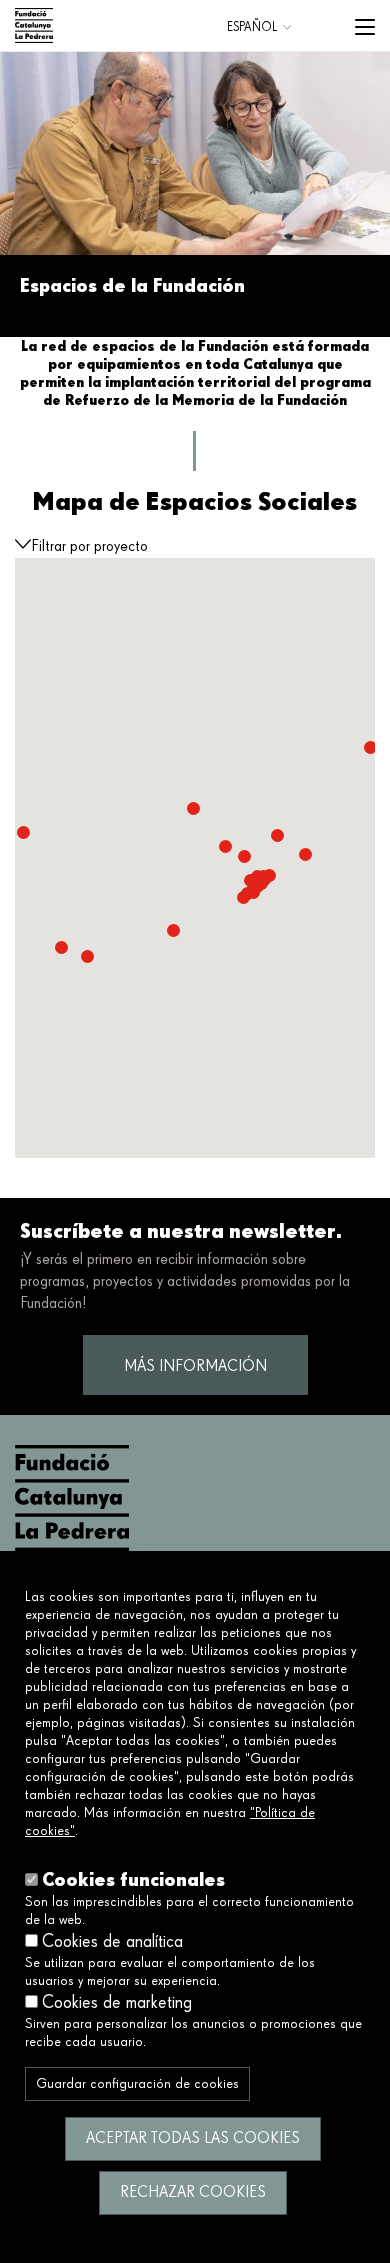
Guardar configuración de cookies (137, 2084)
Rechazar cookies (193, 2193)
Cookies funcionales (133, 1879)
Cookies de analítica (112, 1942)
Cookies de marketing (117, 2003)
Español (252, 27)
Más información (195, 1367)
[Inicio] (34, 25)
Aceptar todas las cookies (193, 2139)
